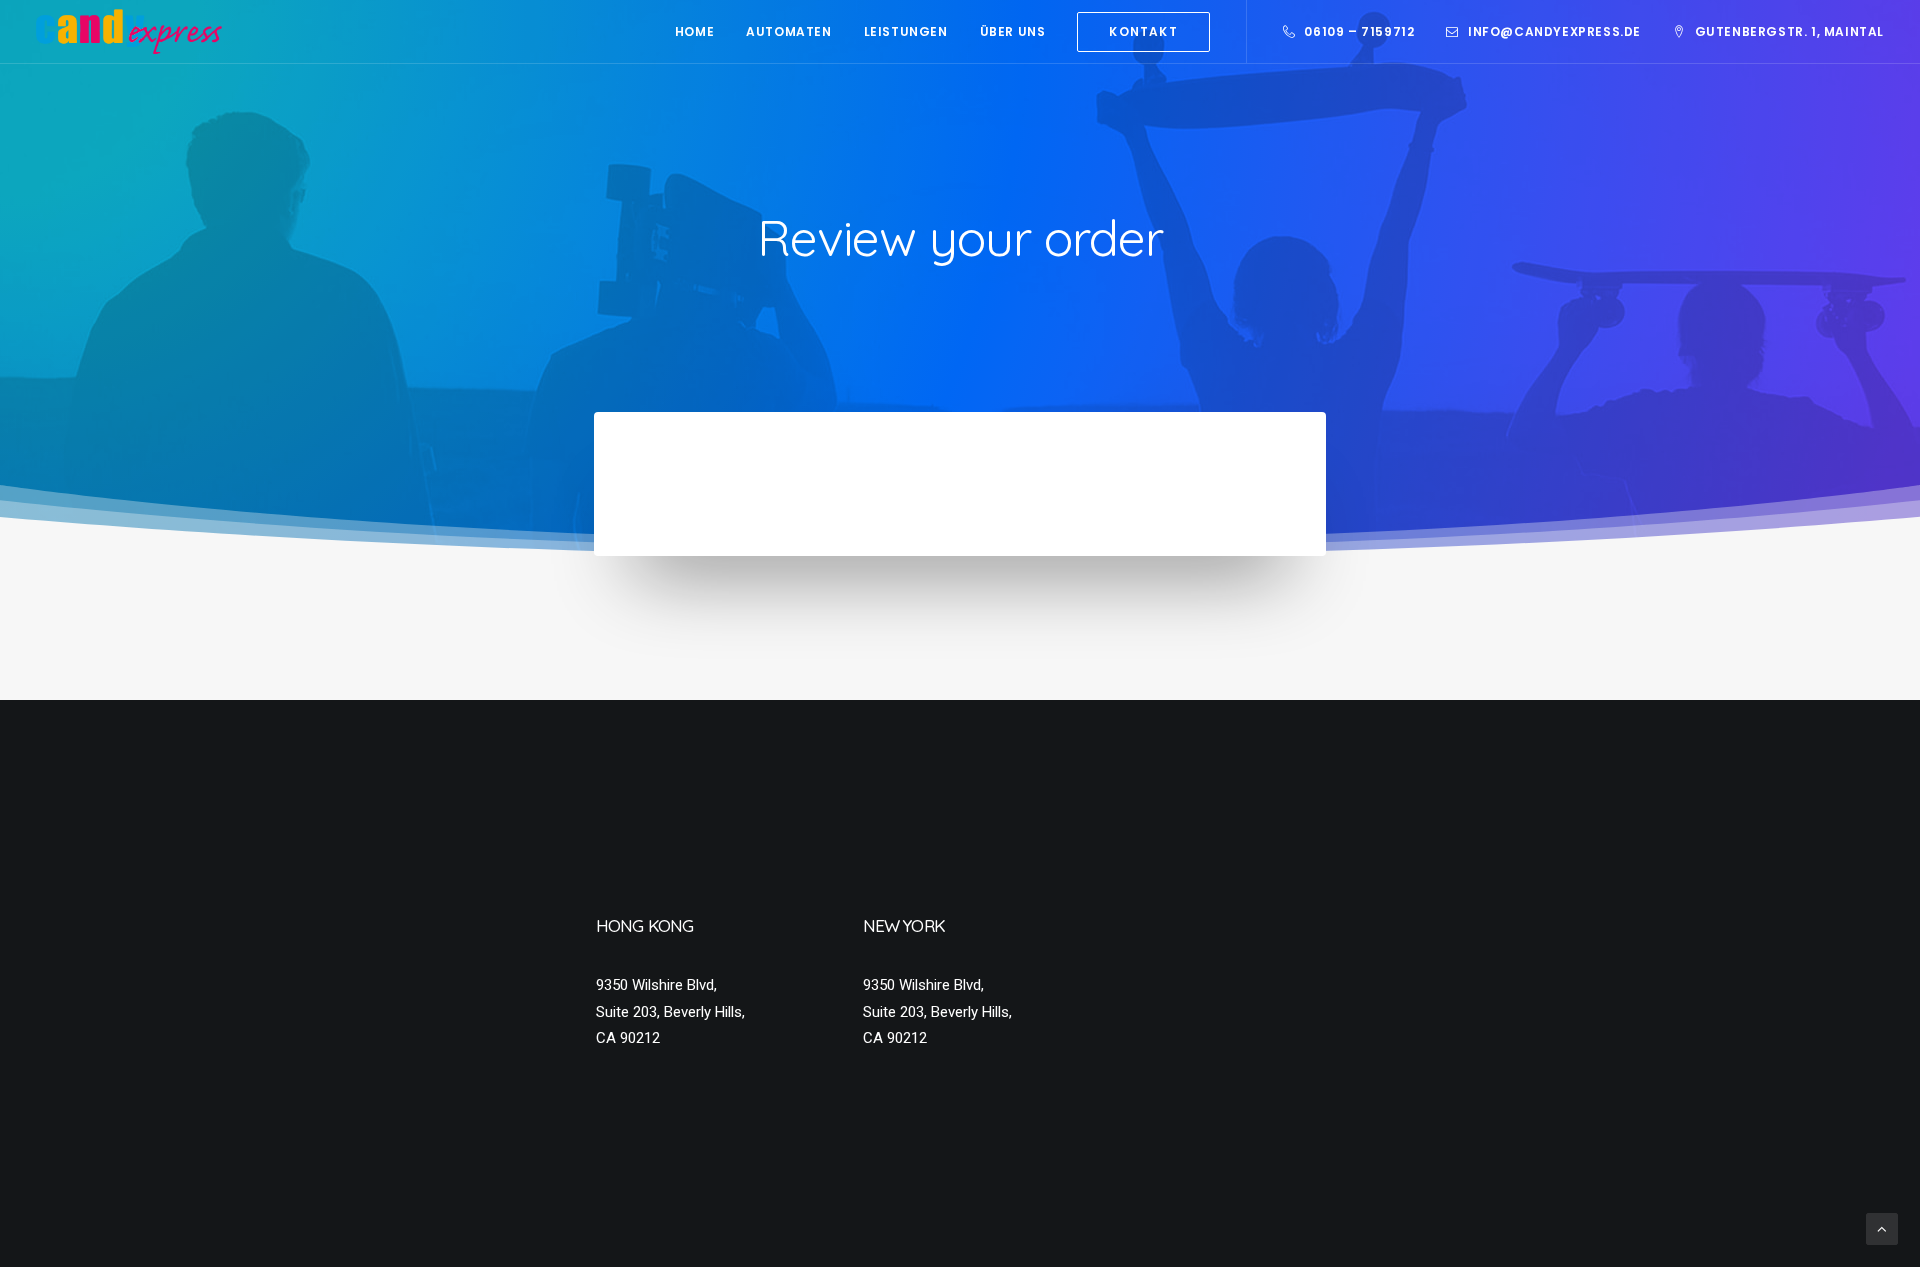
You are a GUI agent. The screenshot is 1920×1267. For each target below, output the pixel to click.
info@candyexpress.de (1554, 31)
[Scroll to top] (1882, 1228)
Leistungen (906, 31)
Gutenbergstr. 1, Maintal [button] (1789, 31)
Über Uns (1013, 31)
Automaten (788, 31)
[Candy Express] (129, 31)
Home (694, 31)
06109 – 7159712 (1359, 31)
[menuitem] (694, 31)
